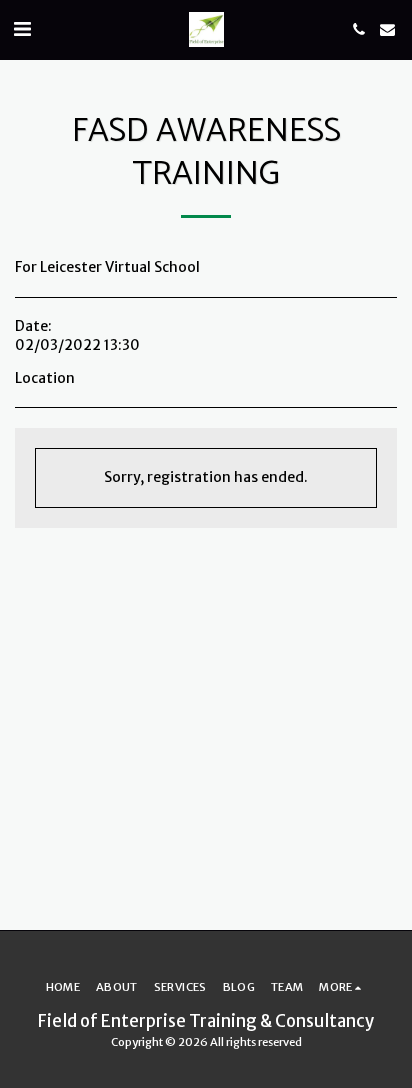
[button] (22, 28)
